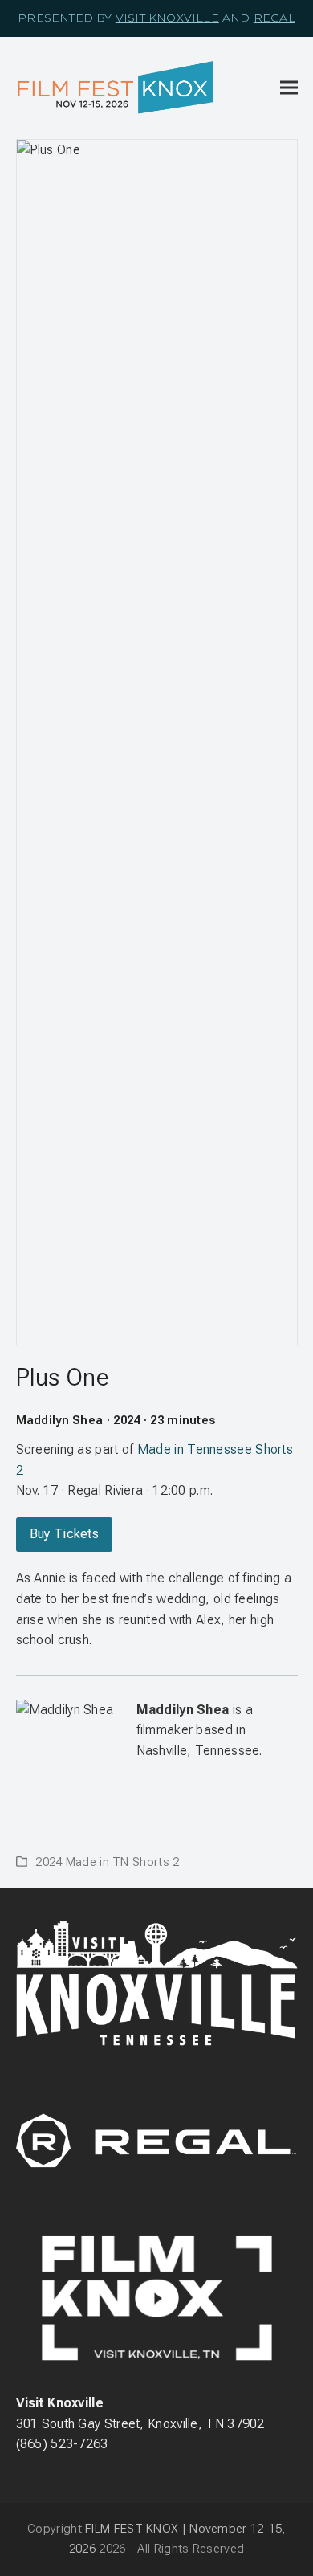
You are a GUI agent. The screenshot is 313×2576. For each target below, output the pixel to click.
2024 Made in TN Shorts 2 (107, 1862)
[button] (289, 88)
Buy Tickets (64, 1534)
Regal (274, 18)
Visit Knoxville (167, 18)
